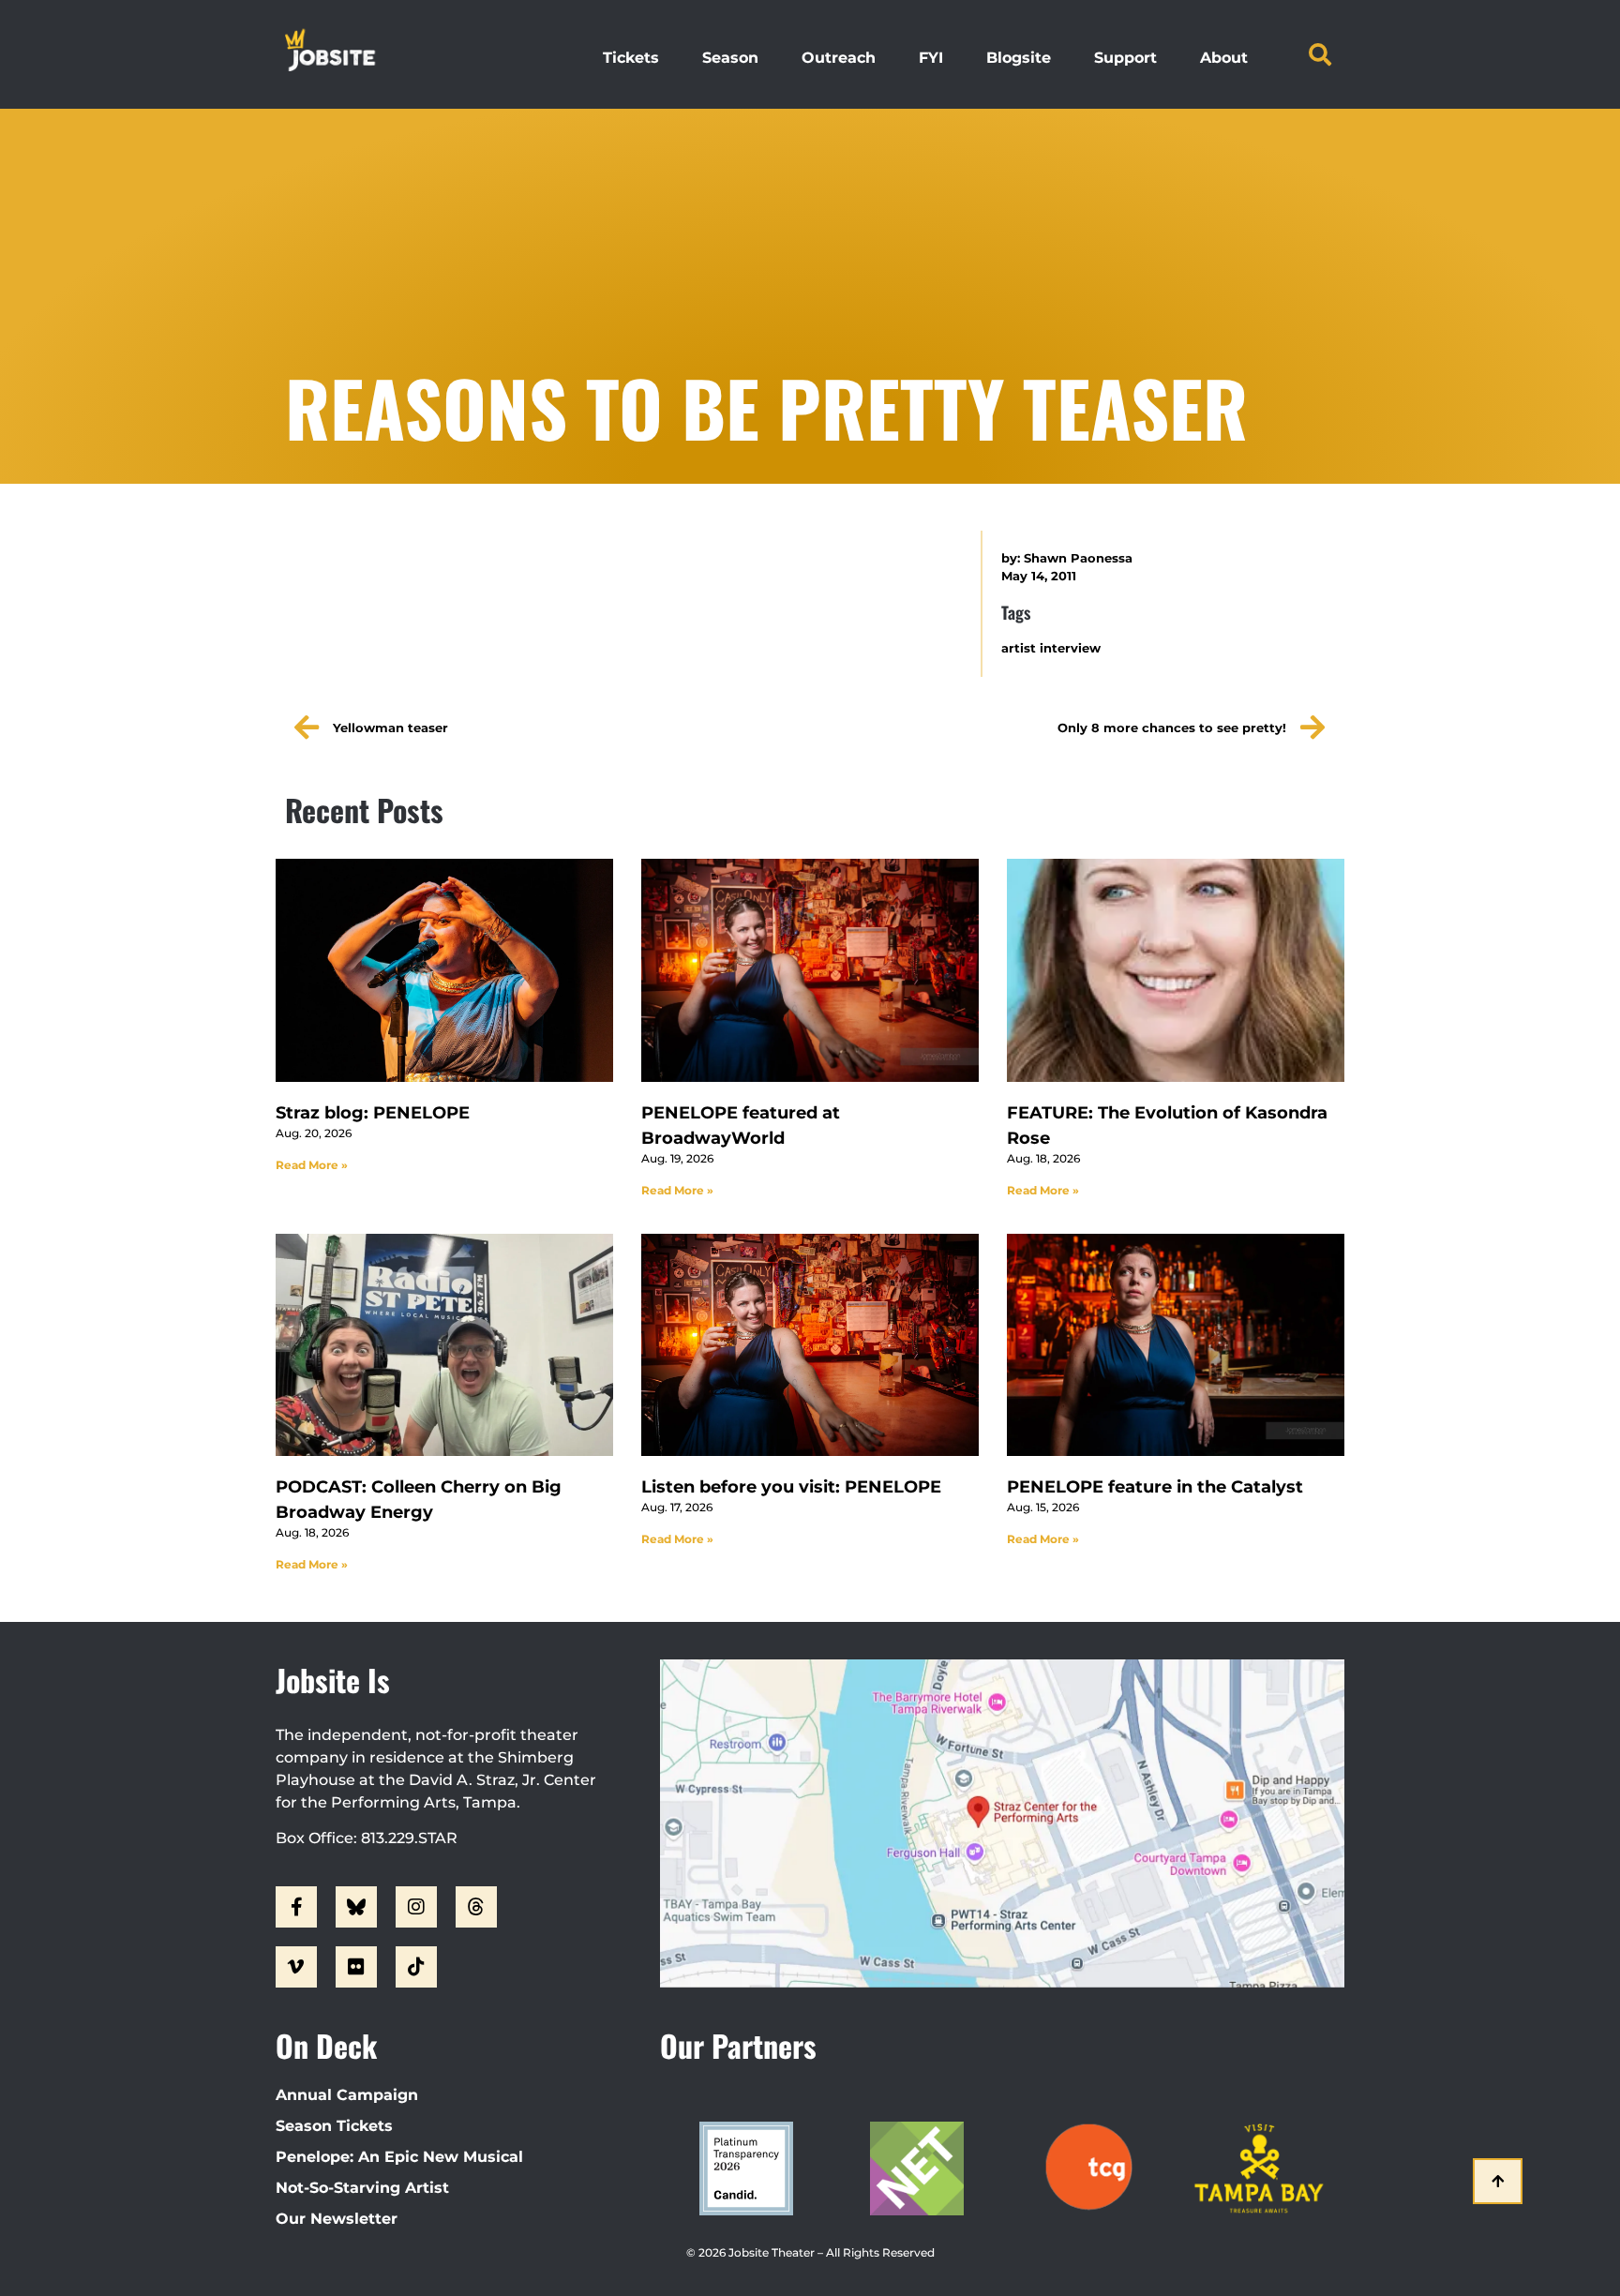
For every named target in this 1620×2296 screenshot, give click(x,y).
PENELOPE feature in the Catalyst (1155, 1487)
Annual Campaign (347, 2095)
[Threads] (476, 1907)
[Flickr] (356, 1967)
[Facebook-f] (296, 1907)
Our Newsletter (337, 2219)
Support (1125, 58)
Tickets (631, 58)
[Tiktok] (416, 1967)
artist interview (1051, 648)
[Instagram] (416, 1907)
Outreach (839, 58)
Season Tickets (334, 2126)
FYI (931, 58)
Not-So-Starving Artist (362, 2188)
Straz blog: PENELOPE (373, 1113)
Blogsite (1019, 58)
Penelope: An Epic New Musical (399, 2157)
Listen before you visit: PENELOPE (791, 1487)
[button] (1320, 54)
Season (730, 58)
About (1224, 58)
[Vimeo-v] (296, 1967)
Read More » (312, 1165)
